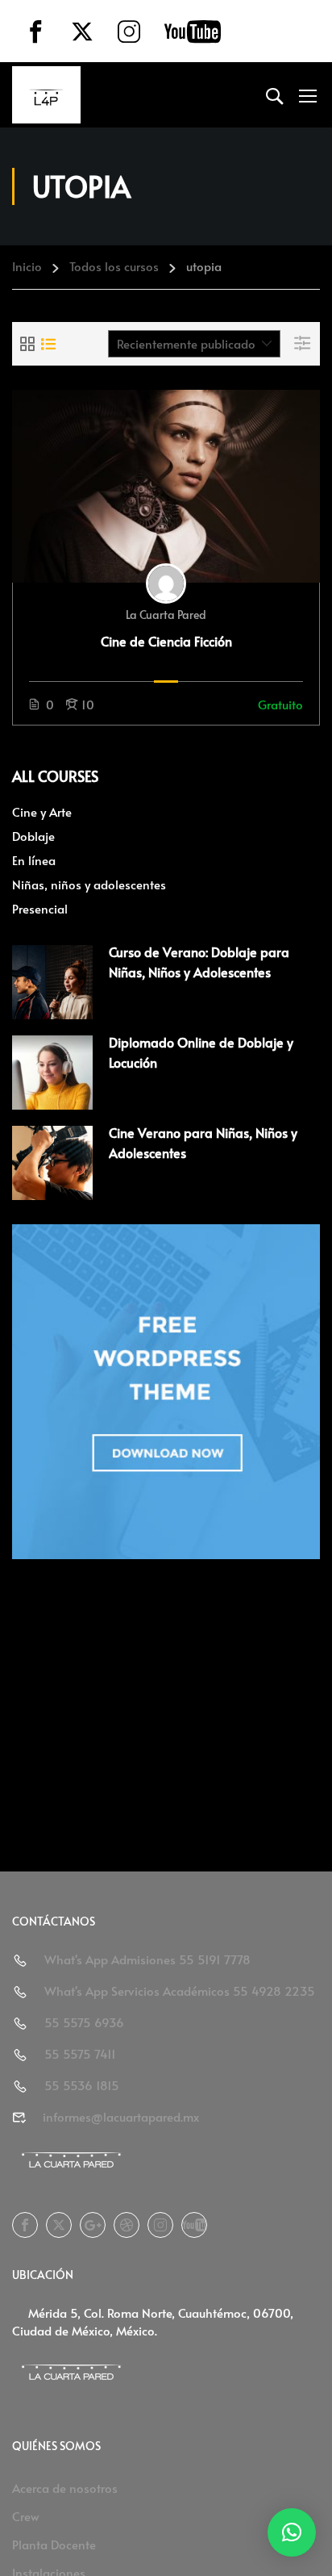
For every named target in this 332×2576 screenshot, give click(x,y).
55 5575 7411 (80, 2053)
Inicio (27, 266)
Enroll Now (166, 486)
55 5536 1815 (82, 2085)
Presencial (40, 908)
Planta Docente (54, 2544)
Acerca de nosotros (65, 2488)
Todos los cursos (114, 266)
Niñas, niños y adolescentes (89, 884)
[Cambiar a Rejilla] (27, 344)
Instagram (160, 2225)
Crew (26, 2516)
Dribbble (127, 2225)
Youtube (194, 2225)
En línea (34, 860)
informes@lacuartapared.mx (121, 2116)
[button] (292, 2532)
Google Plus (93, 2225)
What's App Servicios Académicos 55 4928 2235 (180, 1991)
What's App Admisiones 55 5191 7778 (147, 1959)
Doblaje (33, 836)
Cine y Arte (42, 811)
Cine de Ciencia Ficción (166, 641)
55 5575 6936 (84, 2022)
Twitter (59, 2225)
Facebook (25, 2225)
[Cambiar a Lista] (48, 344)
